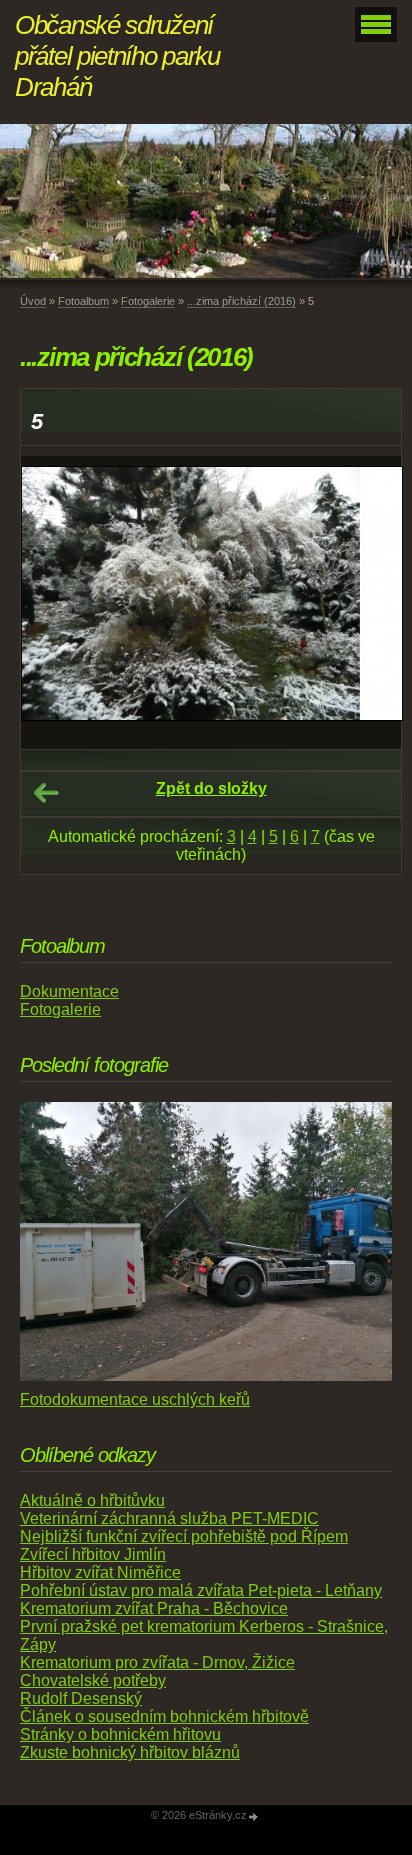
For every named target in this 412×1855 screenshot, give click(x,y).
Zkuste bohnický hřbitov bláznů (130, 1752)
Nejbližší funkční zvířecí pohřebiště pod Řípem (184, 1536)
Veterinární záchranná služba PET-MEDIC (169, 1518)
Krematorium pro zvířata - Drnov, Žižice (157, 1662)
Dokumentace (69, 991)
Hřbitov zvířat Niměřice (100, 1572)
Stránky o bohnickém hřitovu (120, 1734)
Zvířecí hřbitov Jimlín (93, 1554)
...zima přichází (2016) (241, 301)
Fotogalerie (148, 301)
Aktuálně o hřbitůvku (92, 1500)
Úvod (33, 301)
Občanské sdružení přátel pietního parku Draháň (117, 56)
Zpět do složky (211, 788)
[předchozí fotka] (53, 603)
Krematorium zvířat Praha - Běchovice (154, 1608)
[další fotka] (368, 603)
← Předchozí (46, 793)
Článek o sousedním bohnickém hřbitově (164, 1716)
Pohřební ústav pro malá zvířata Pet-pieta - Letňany (201, 1590)
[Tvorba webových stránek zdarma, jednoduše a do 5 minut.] (254, 1816)
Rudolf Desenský (81, 1698)
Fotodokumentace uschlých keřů (135, 1399)
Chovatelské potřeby (93, 1680)
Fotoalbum (83, 301)
